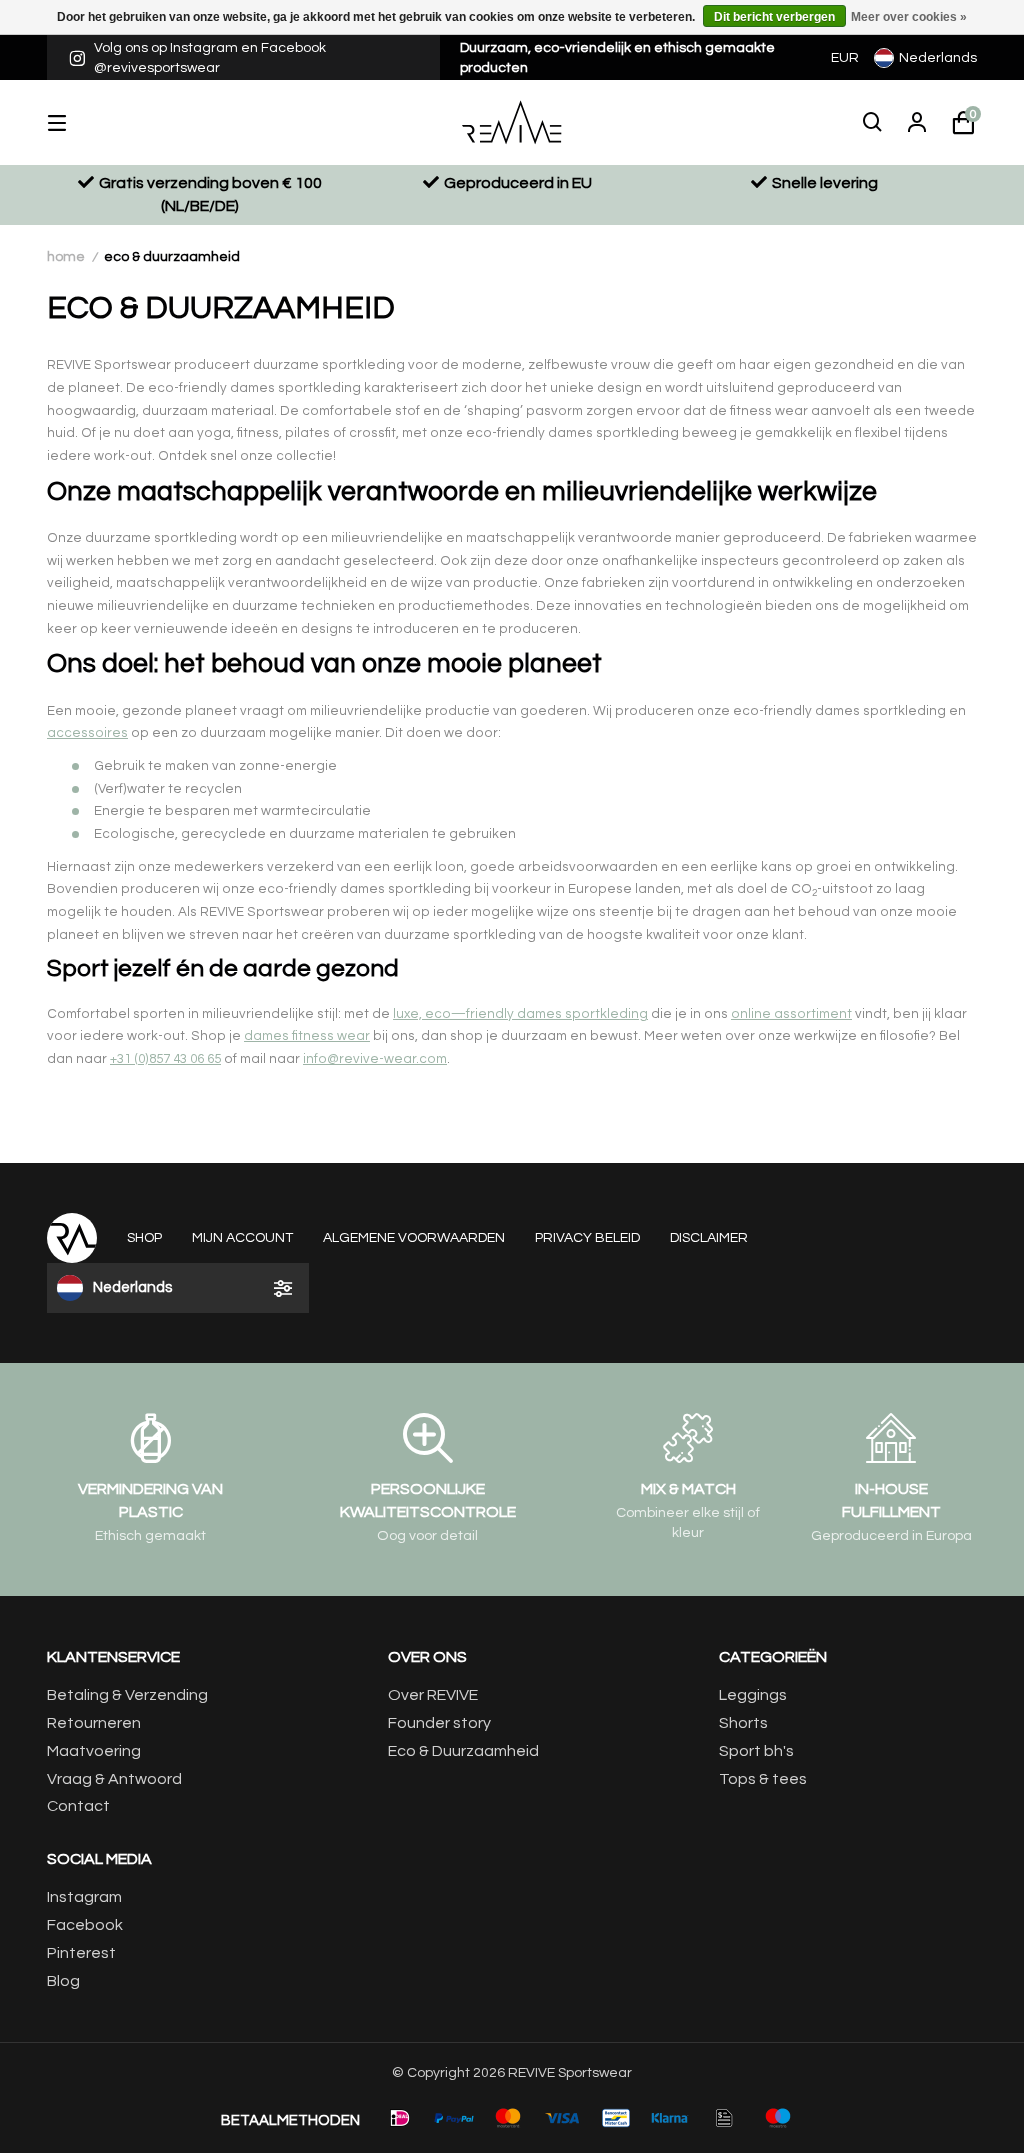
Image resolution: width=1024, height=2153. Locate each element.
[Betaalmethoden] (400, 2118)
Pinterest (81, 1953)
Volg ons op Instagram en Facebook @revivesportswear (210, 58)
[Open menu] (72, 122)
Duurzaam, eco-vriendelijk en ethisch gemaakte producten (617, 58)
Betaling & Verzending (127, 1695)
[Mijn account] (917, 123)
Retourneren (94, 1723)
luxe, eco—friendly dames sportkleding (520, 1014)
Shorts (743, 1723)
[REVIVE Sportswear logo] (512, 122)
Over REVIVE (433, 1695)
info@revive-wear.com (375, 1059)
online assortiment (791, 1014)
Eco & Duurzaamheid (172, 257)
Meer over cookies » (909, 17)
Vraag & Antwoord (114, 1779)
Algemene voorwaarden (414, 1238)
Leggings (753, 1695)
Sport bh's (756, 1751)
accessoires (87, 733)
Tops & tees (763, 1779)
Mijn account (242, 1238)
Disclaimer (709, 1238)
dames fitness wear (307, 1036)
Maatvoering (94, 1751)
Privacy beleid (587, 1238)
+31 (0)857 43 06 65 (165, 1059)
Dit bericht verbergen (774, 17)
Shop (144, 1238)
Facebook (85, 1925)
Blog (63, 1981)
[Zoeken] (873, 123)
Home (66, 257)
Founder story (439, 1723)
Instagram (84, 1897)
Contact (78, 1806)
